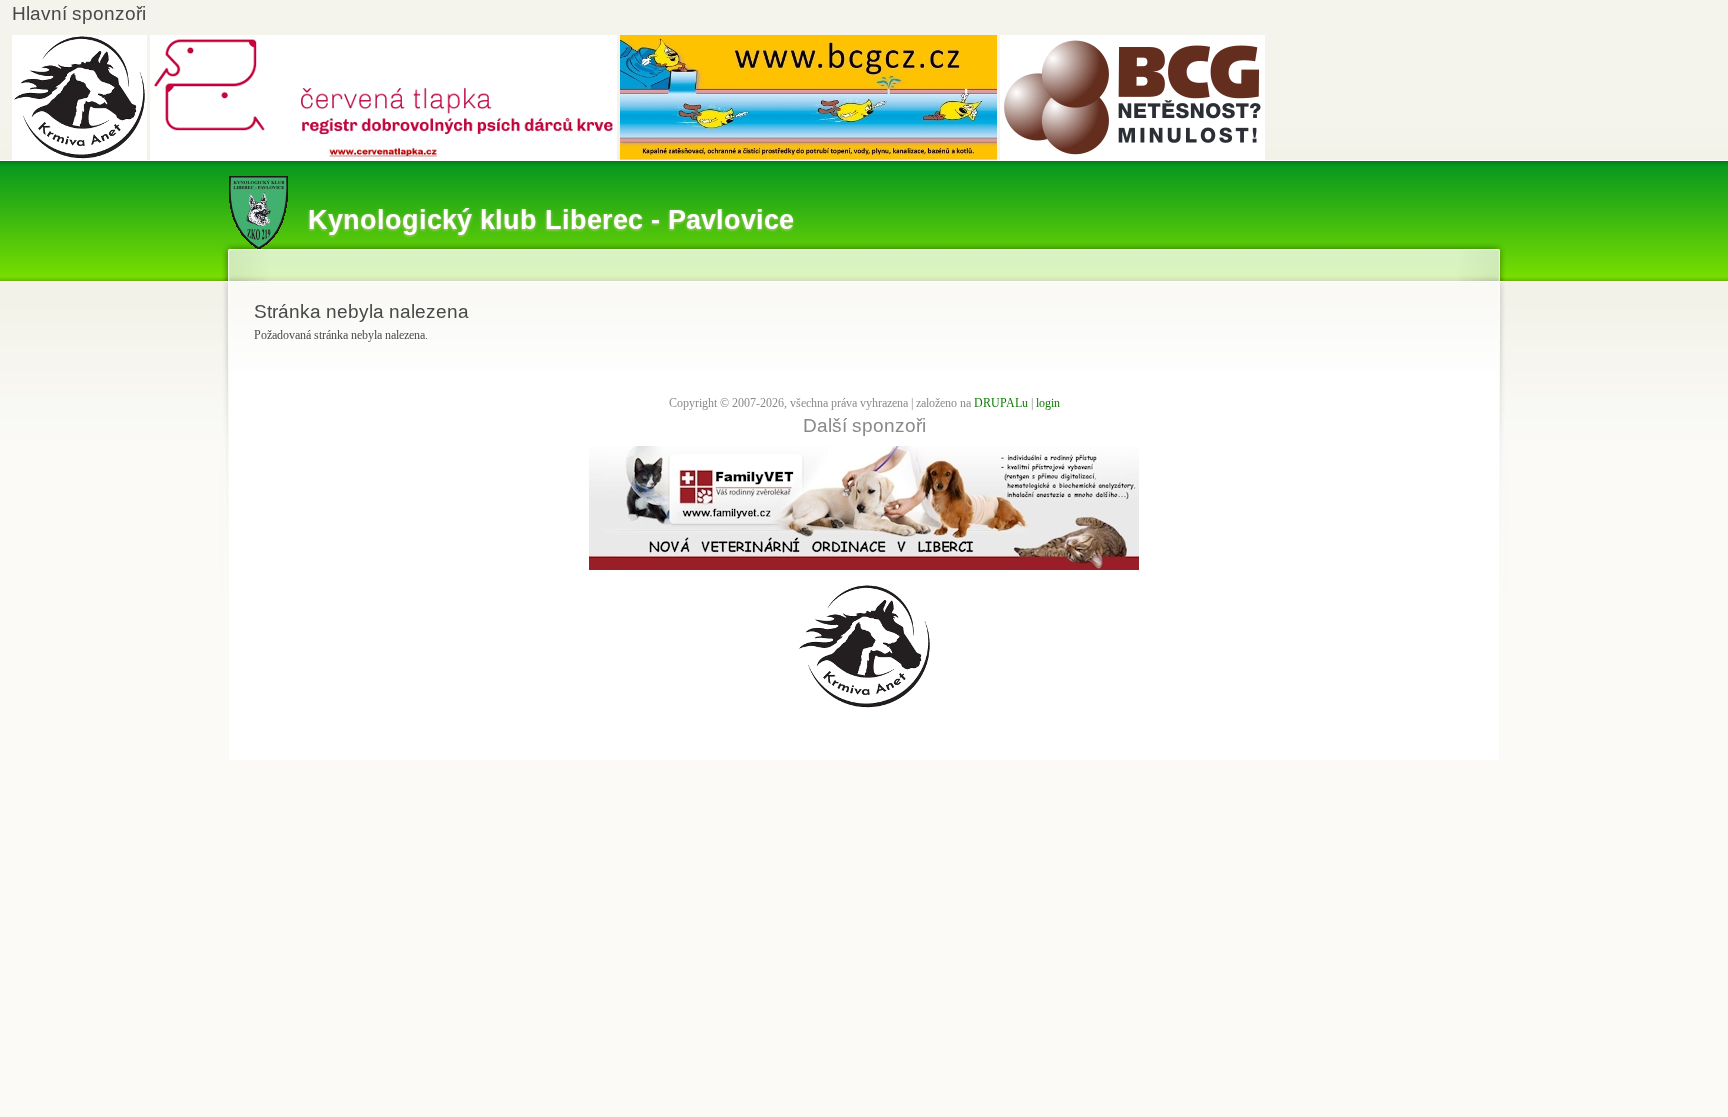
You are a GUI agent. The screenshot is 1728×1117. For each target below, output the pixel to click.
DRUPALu (1001, 403)
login (1048, 403)
